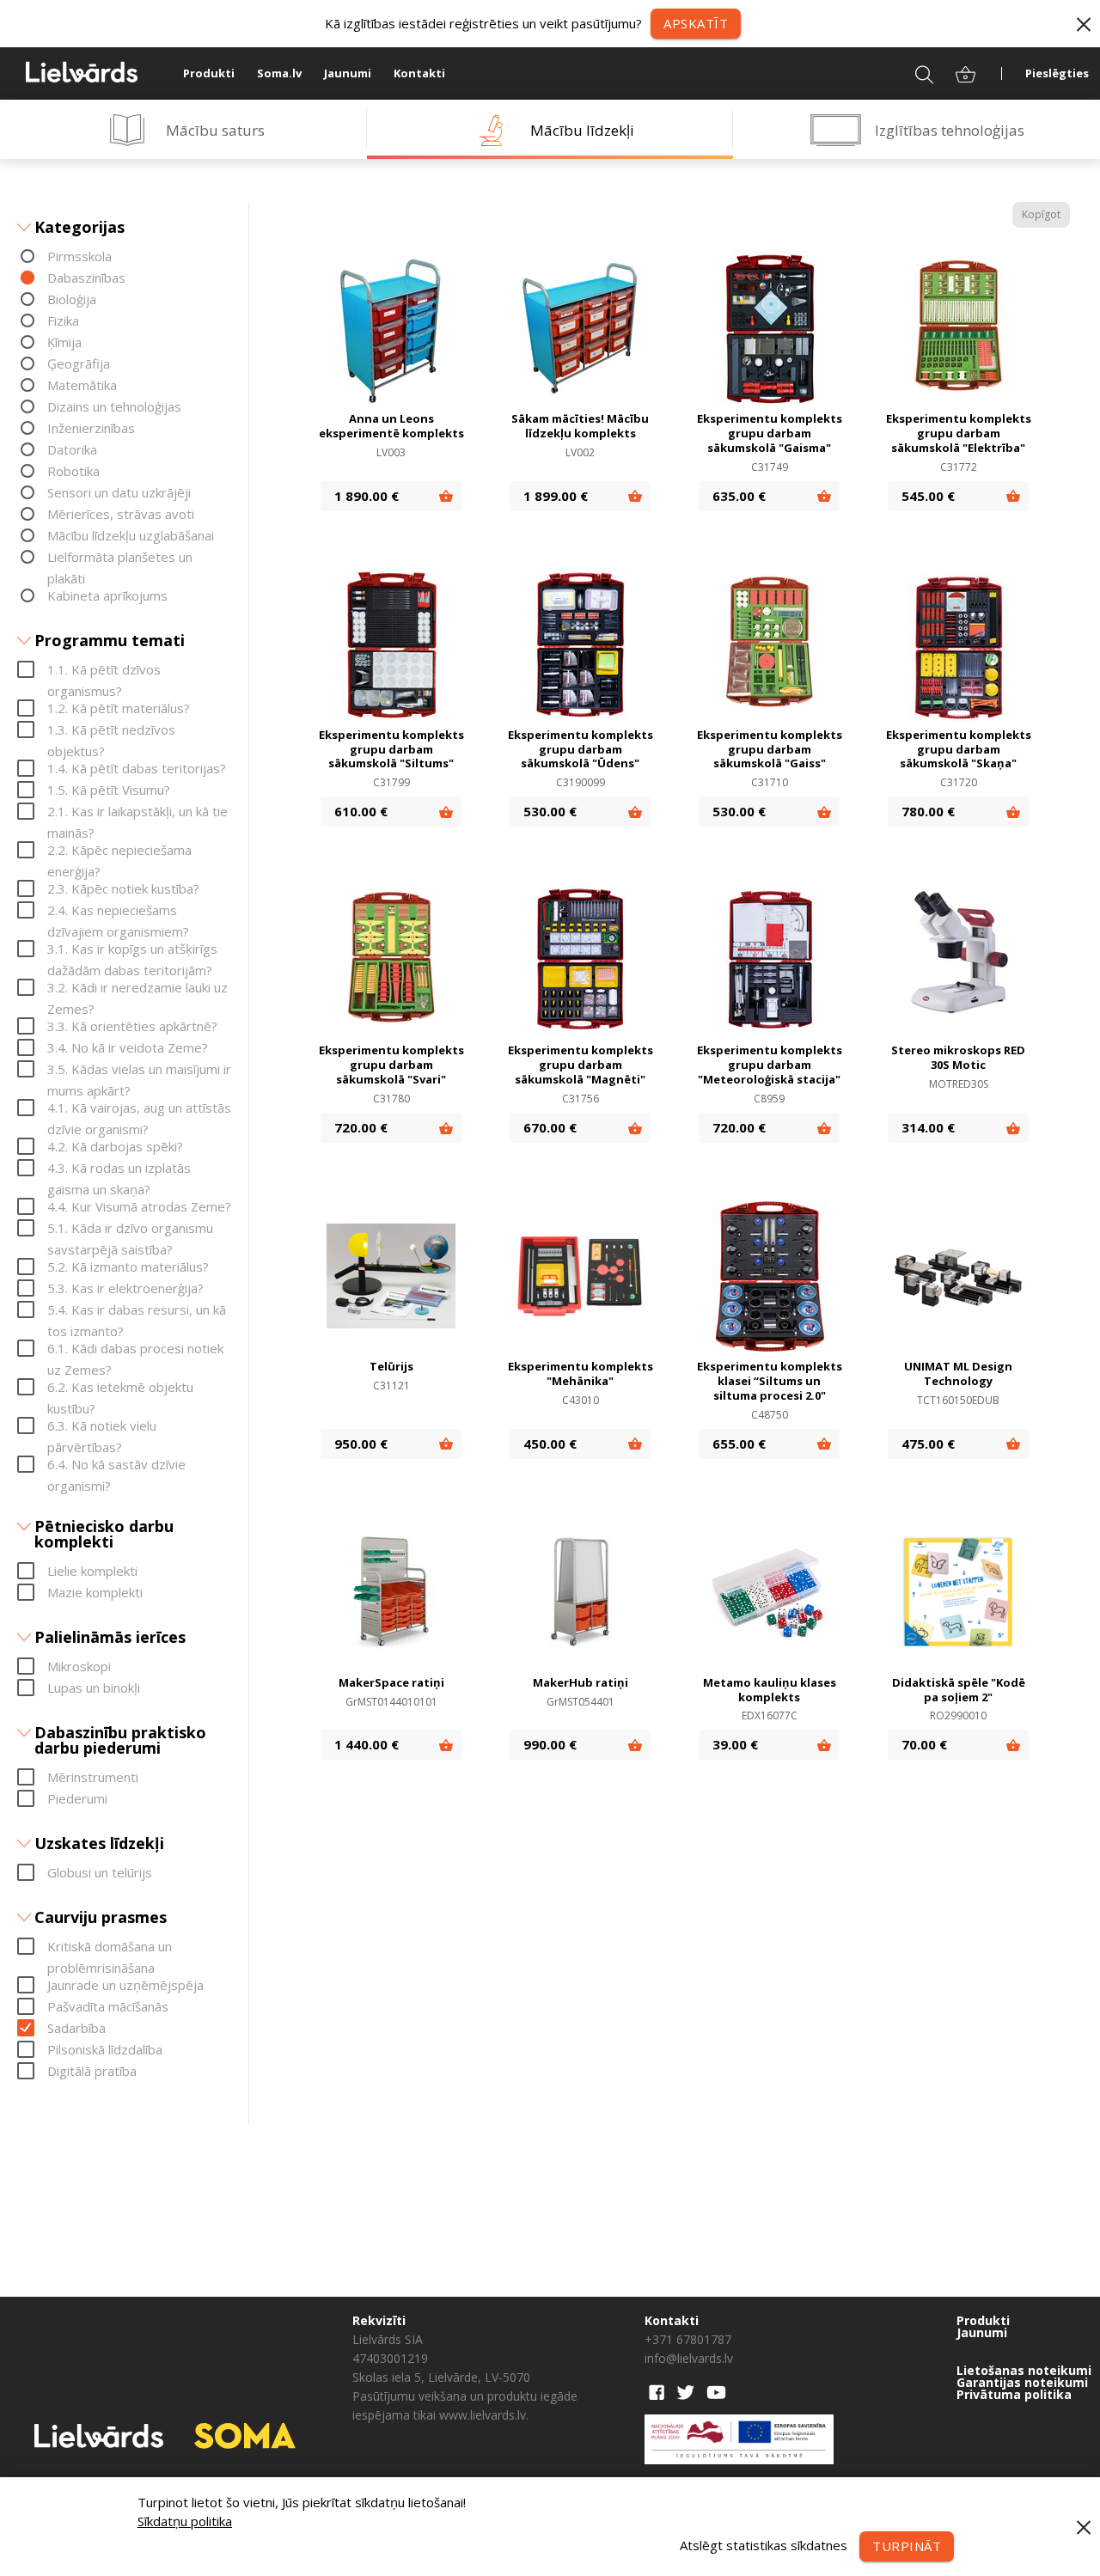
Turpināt (907, 2546)
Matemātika (82, 385)
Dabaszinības (86, 278)
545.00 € (928, 496)
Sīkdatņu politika (185, 2521)
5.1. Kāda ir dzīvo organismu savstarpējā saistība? (130, 1229)
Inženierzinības (91, 428)
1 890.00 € (367, 496)
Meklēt (913, 73)
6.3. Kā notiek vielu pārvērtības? (102, 1427)
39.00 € (735, 1744)
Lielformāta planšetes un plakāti (120, 558)
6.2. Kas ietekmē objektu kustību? (120, 1388)
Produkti (209, 73)
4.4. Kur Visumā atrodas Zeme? (139, 1206)
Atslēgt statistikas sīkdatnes (764, 2544)
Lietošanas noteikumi (1024, 2371)
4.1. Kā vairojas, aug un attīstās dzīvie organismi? (139, 1109)
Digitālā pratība (92, 2071)
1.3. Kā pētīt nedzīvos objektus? (111, 731)
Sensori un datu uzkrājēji (119, 492)
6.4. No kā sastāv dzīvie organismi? (116, 1465)
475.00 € (928, 1444)
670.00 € (550, 1127)
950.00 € (361, 1444)
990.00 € (550, 1744)
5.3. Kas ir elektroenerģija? (125, 1288)
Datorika (72, 449)
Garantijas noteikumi (1022, 2383)
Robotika (73, 471)
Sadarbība (76, 2028)
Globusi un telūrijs (100, 1872)
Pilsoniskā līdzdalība (105, 2049)
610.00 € (361, 811)
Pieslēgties (1057, 73)
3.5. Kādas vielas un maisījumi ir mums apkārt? (139, 1070)
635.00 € (739, 496)
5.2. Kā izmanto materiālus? (128, 1267)
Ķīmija (64, 342)
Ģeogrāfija (79, 363)
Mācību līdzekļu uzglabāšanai (131, 535)
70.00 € (924, 1744)
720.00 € (361, 1127)
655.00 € (739, 1444)
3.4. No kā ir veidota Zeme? (128, 1047)
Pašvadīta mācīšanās (108, 2006)
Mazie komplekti (95, 1592)
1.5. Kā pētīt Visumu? (109, 790)
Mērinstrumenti (93, 1777)
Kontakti (419, 73)
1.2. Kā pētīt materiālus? (119, 708)
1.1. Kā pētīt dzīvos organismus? (104, 671)
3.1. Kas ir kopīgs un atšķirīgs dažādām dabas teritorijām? (132, 950)
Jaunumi (348, 73)
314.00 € (928, 1127)
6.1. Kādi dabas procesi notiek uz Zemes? (135, 1349)
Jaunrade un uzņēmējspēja (125, 1985)
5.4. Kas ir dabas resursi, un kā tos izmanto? (137, 1311)
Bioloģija (72, 299)
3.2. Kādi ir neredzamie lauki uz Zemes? (137, 989)
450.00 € (550, 1444)
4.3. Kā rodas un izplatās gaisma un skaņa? (119, 1169)
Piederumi (77, 1798)
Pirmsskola (79, 256)
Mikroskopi (79, 1666)
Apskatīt (696, 23)
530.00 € (550, 811)
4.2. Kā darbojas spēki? (115, 1146)
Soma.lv (279, 73)
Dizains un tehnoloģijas (114, 406)
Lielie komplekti (92, 1571)
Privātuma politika (1014, 2395)
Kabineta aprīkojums (107, 595)
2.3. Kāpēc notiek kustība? (123, 888)
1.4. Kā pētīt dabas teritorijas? (137, 768)
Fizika (63, 320)
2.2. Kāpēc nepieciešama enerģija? (119, 851)
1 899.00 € (556, 496)
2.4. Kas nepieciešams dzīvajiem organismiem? (118, 911)
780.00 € (928, 811)
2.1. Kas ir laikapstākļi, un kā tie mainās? (137, 812)
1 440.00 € (367, 1744)
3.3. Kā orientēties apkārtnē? (132, 1026)
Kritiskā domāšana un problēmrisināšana (110, 1947)
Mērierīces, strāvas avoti (121, 514)
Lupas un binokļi (94, 1688)
